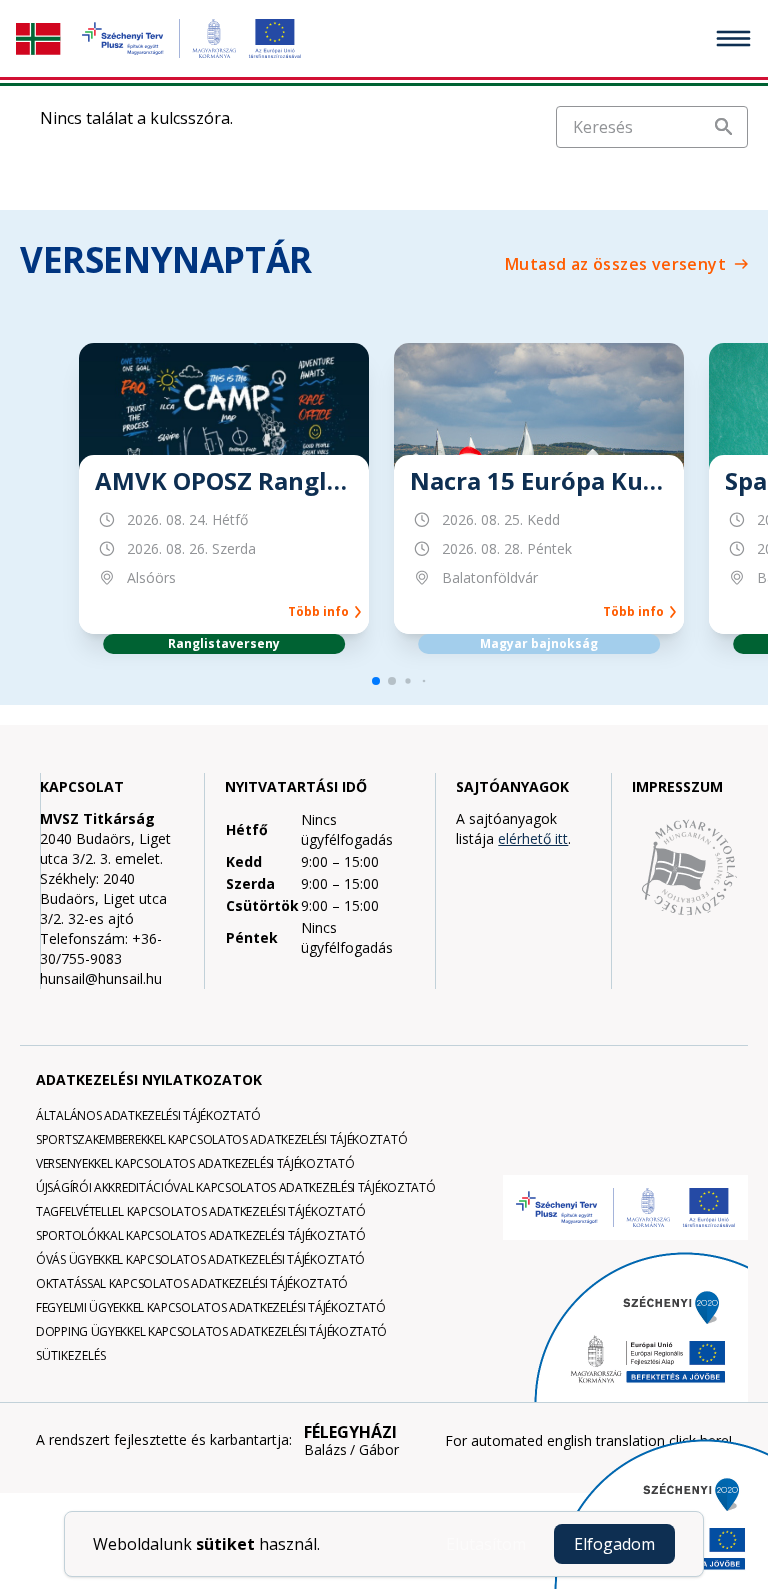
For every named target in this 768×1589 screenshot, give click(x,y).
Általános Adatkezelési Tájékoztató (148, 1115)
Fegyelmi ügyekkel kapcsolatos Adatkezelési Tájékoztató (211, 1307)
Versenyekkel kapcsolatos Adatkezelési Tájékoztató (195, 1163)
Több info (321, 612)
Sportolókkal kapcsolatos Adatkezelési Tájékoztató (200, 1235)
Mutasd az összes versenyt (615, 264)
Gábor (379, 1450)
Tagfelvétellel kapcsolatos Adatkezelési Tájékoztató (201, 1211)
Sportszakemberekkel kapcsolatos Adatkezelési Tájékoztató (221, 1139)
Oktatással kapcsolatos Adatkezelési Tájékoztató (192, 1283)
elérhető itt (533, 838)
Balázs (325, 1450)
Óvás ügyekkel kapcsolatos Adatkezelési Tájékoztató (200, 1259)
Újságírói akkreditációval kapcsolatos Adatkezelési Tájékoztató (235, 1187)
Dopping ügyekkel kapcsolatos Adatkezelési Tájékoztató (211, 1331)
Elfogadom (614, 1544)
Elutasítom (486, 1544)
